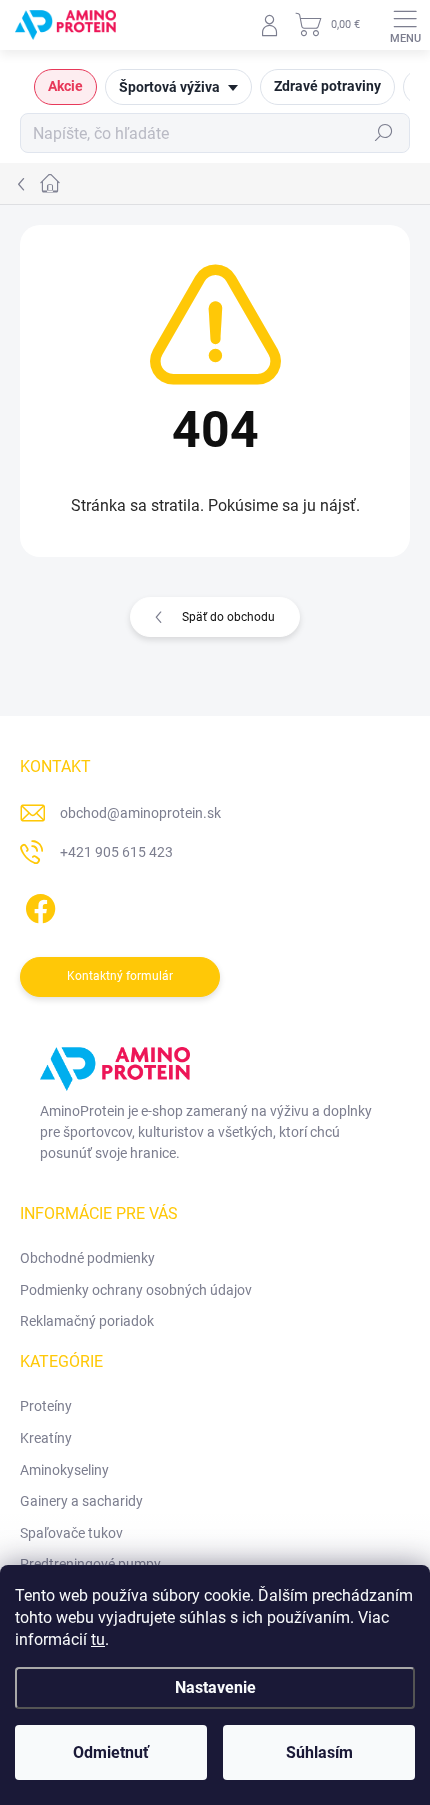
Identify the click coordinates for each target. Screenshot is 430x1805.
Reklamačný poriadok (87, 1321)
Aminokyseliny (64, 1470)
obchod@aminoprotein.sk (140, 813)
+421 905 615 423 (116, 852)
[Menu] (405, 25)
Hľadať (384, 133)
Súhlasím (319, 1752)
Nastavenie (215, 1687)
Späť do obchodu (228, 617)
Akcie (65, 86)
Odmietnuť (111, 1752)
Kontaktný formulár (120, 976)
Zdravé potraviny (327, 86)
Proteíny (46, 1406)
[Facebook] (37, 905)
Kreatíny (46, 1438)
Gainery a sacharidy (81, 1501)
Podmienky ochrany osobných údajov (136, 1290)
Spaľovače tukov (71, 1533)
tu (98, 1639)
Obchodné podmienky (87, 1258)
